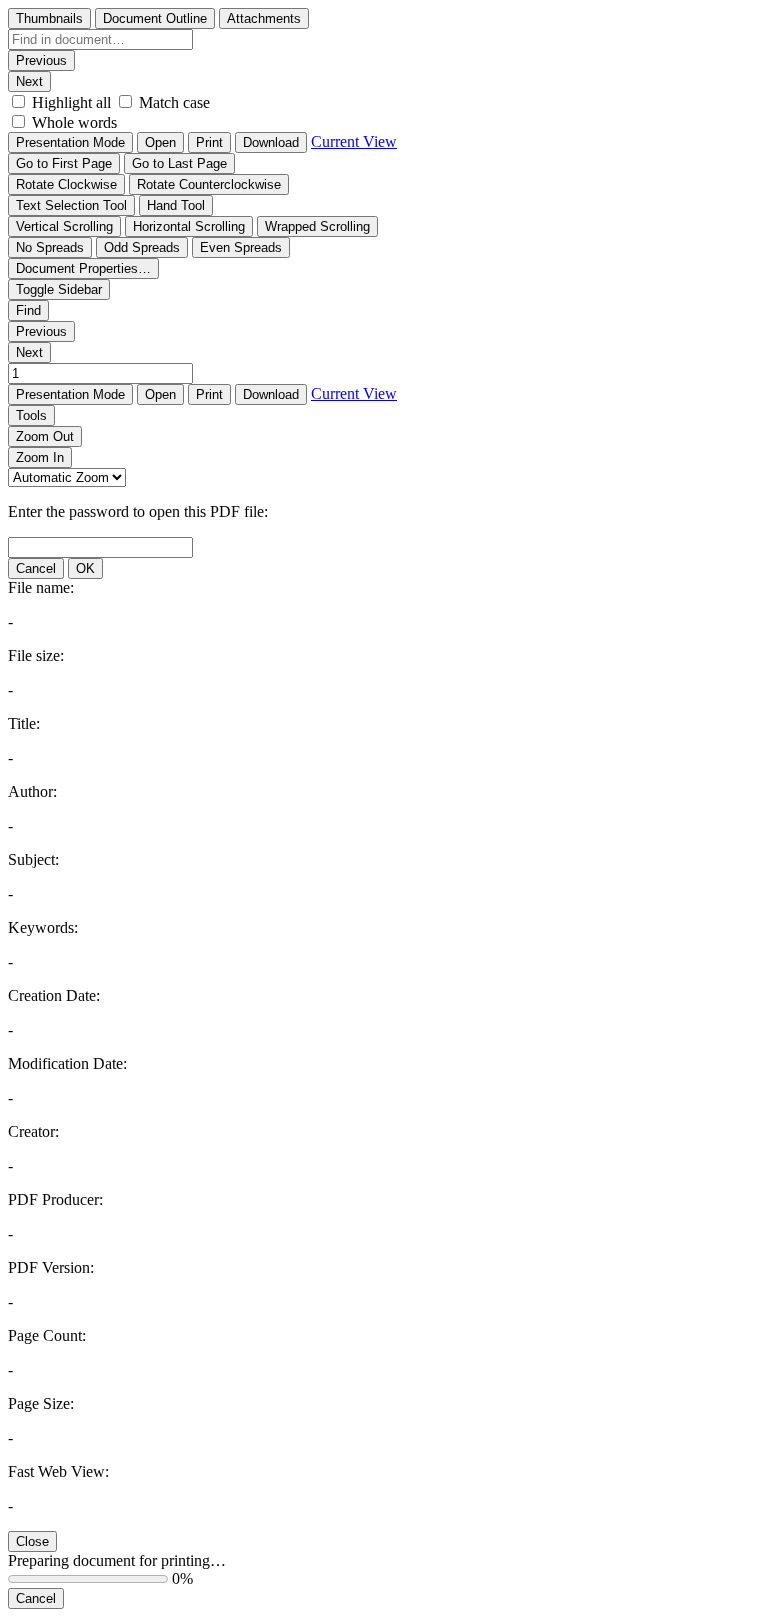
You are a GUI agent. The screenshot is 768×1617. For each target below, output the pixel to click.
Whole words (74, 122)
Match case (174, 102)
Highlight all (71, 102)
